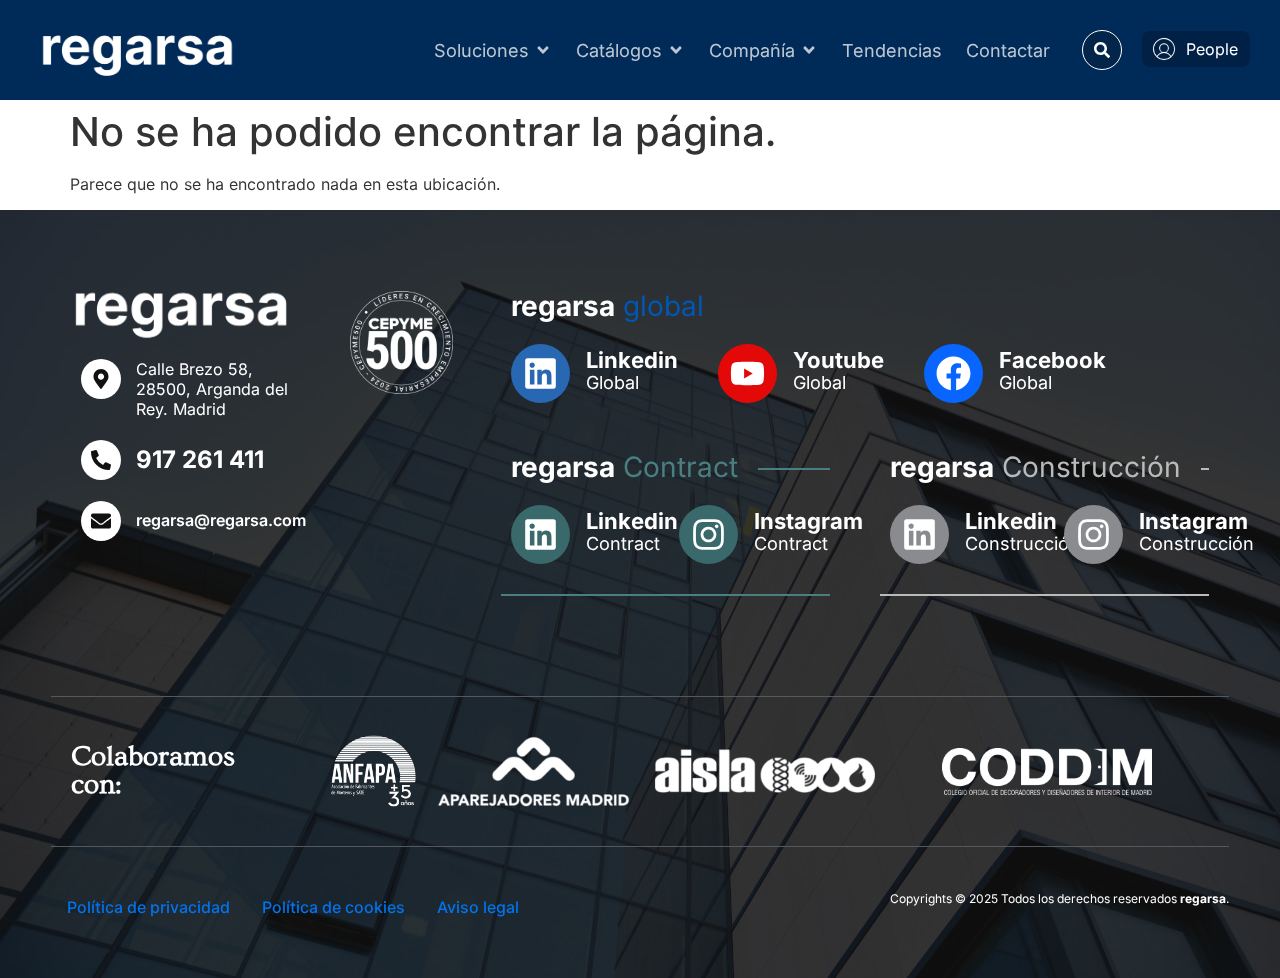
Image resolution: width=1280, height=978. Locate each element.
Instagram (808, 521)
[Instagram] (708, 534)
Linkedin (632, 360)
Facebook (1052, 360)
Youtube (838, 360)
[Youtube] (747, 373)
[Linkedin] (540, 373)
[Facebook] (953, 373)
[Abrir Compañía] (809, 50)
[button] (1102, 50)
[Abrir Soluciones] (543, 50)
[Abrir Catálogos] (676, 50)
